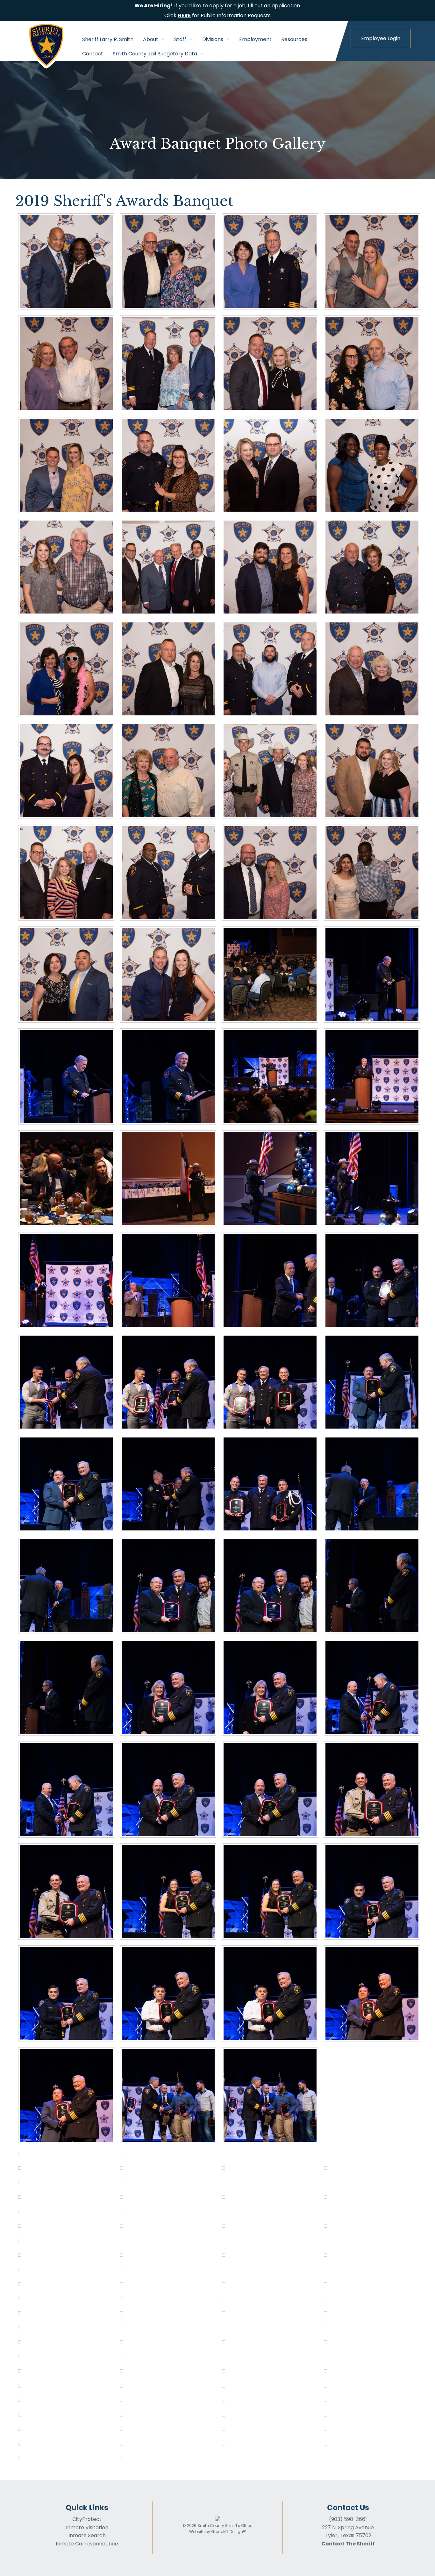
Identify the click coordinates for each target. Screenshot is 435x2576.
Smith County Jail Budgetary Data (155, 54)
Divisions (213, 39)
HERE (184, 15)
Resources (294, 39)
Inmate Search (87, 2535)
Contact (93, 54)
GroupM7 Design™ (228, 2532)
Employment (255, 39)
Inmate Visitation (87, 2527)
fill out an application (274, 6)
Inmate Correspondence (87, 2544)
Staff (180, 39)
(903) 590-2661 (348, 2519)
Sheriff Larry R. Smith (108, 39)
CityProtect (87, 2519)
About (151, 39)
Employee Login (381, 38)
